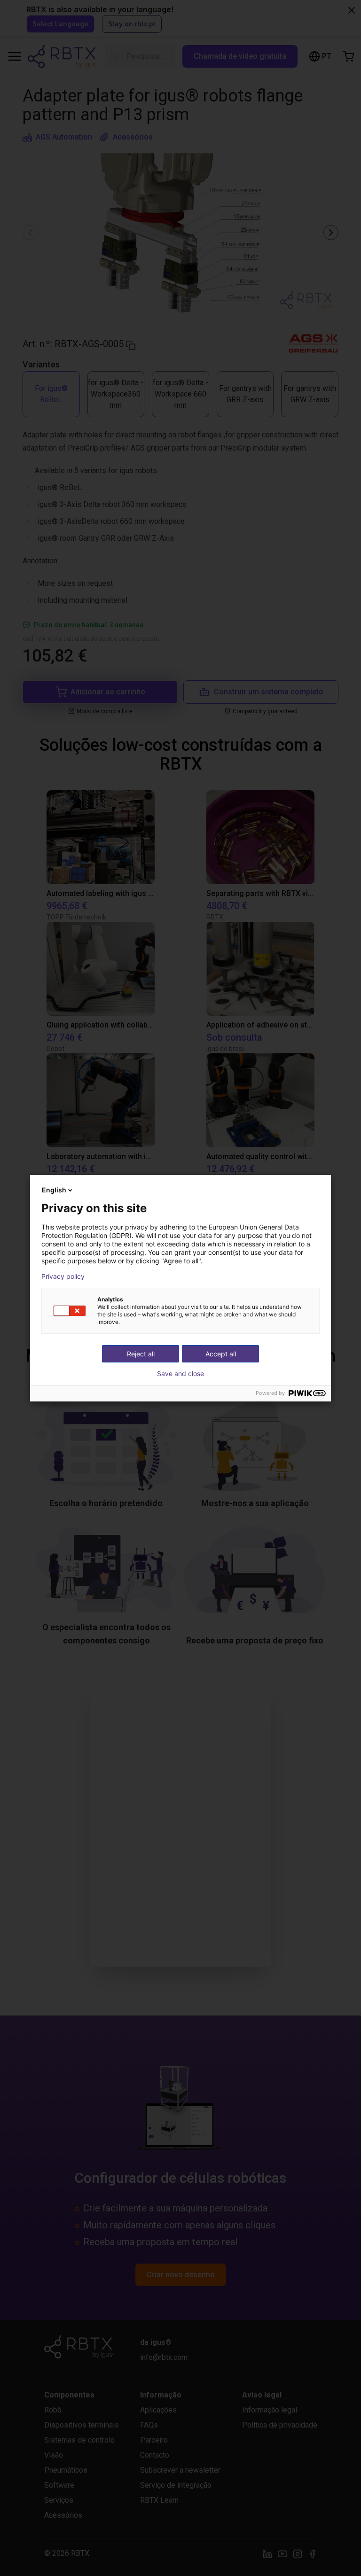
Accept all (221, 1354)
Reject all (141, 1354)
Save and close (180, 1374)
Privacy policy (63, 1276)
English (54, 1190)
